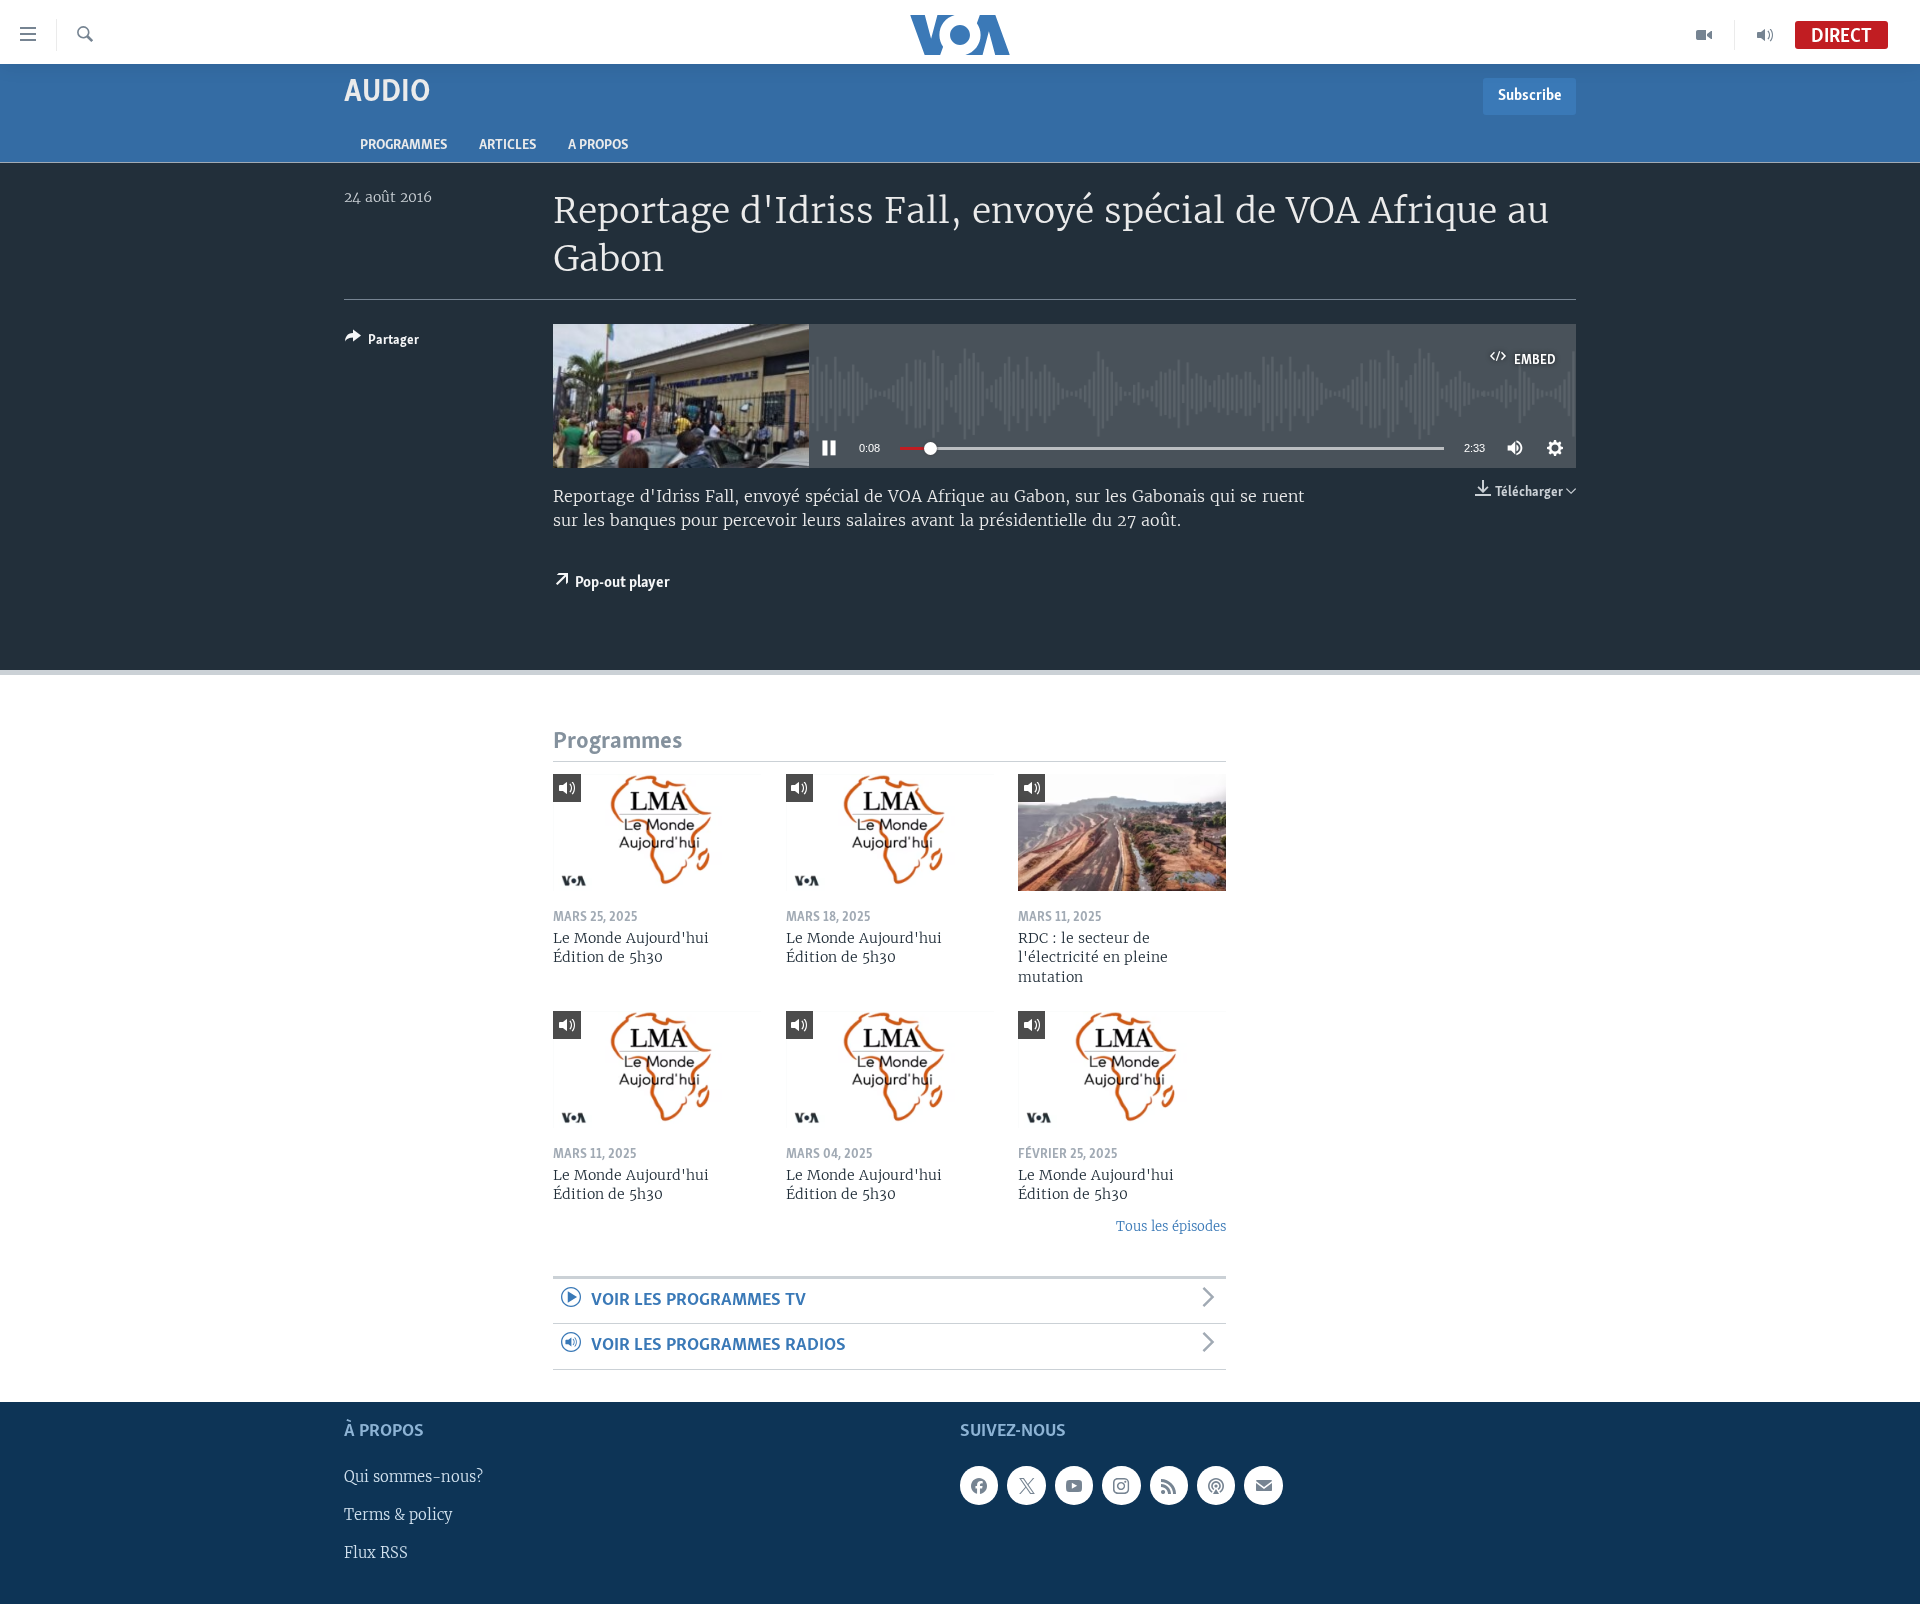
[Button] (382, 343)
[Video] (1704, 35)
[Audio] (1765, 35)
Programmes (403, 145)
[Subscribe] (1263, 1485)
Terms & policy (398, 1515)
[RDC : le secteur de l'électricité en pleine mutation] (1122, 832)
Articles (507, 145)
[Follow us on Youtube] (1074, 1485)
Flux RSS (376, 1553)
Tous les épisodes (1171, 1226)
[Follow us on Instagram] (1121, 1485)
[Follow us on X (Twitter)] (1026, 1485)
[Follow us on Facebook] (979, 1485)
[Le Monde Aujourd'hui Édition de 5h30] (657, 832)
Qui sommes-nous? (413, 1477)
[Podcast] (1216, 1485)
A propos (598, 145)
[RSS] (1169, 1485)
